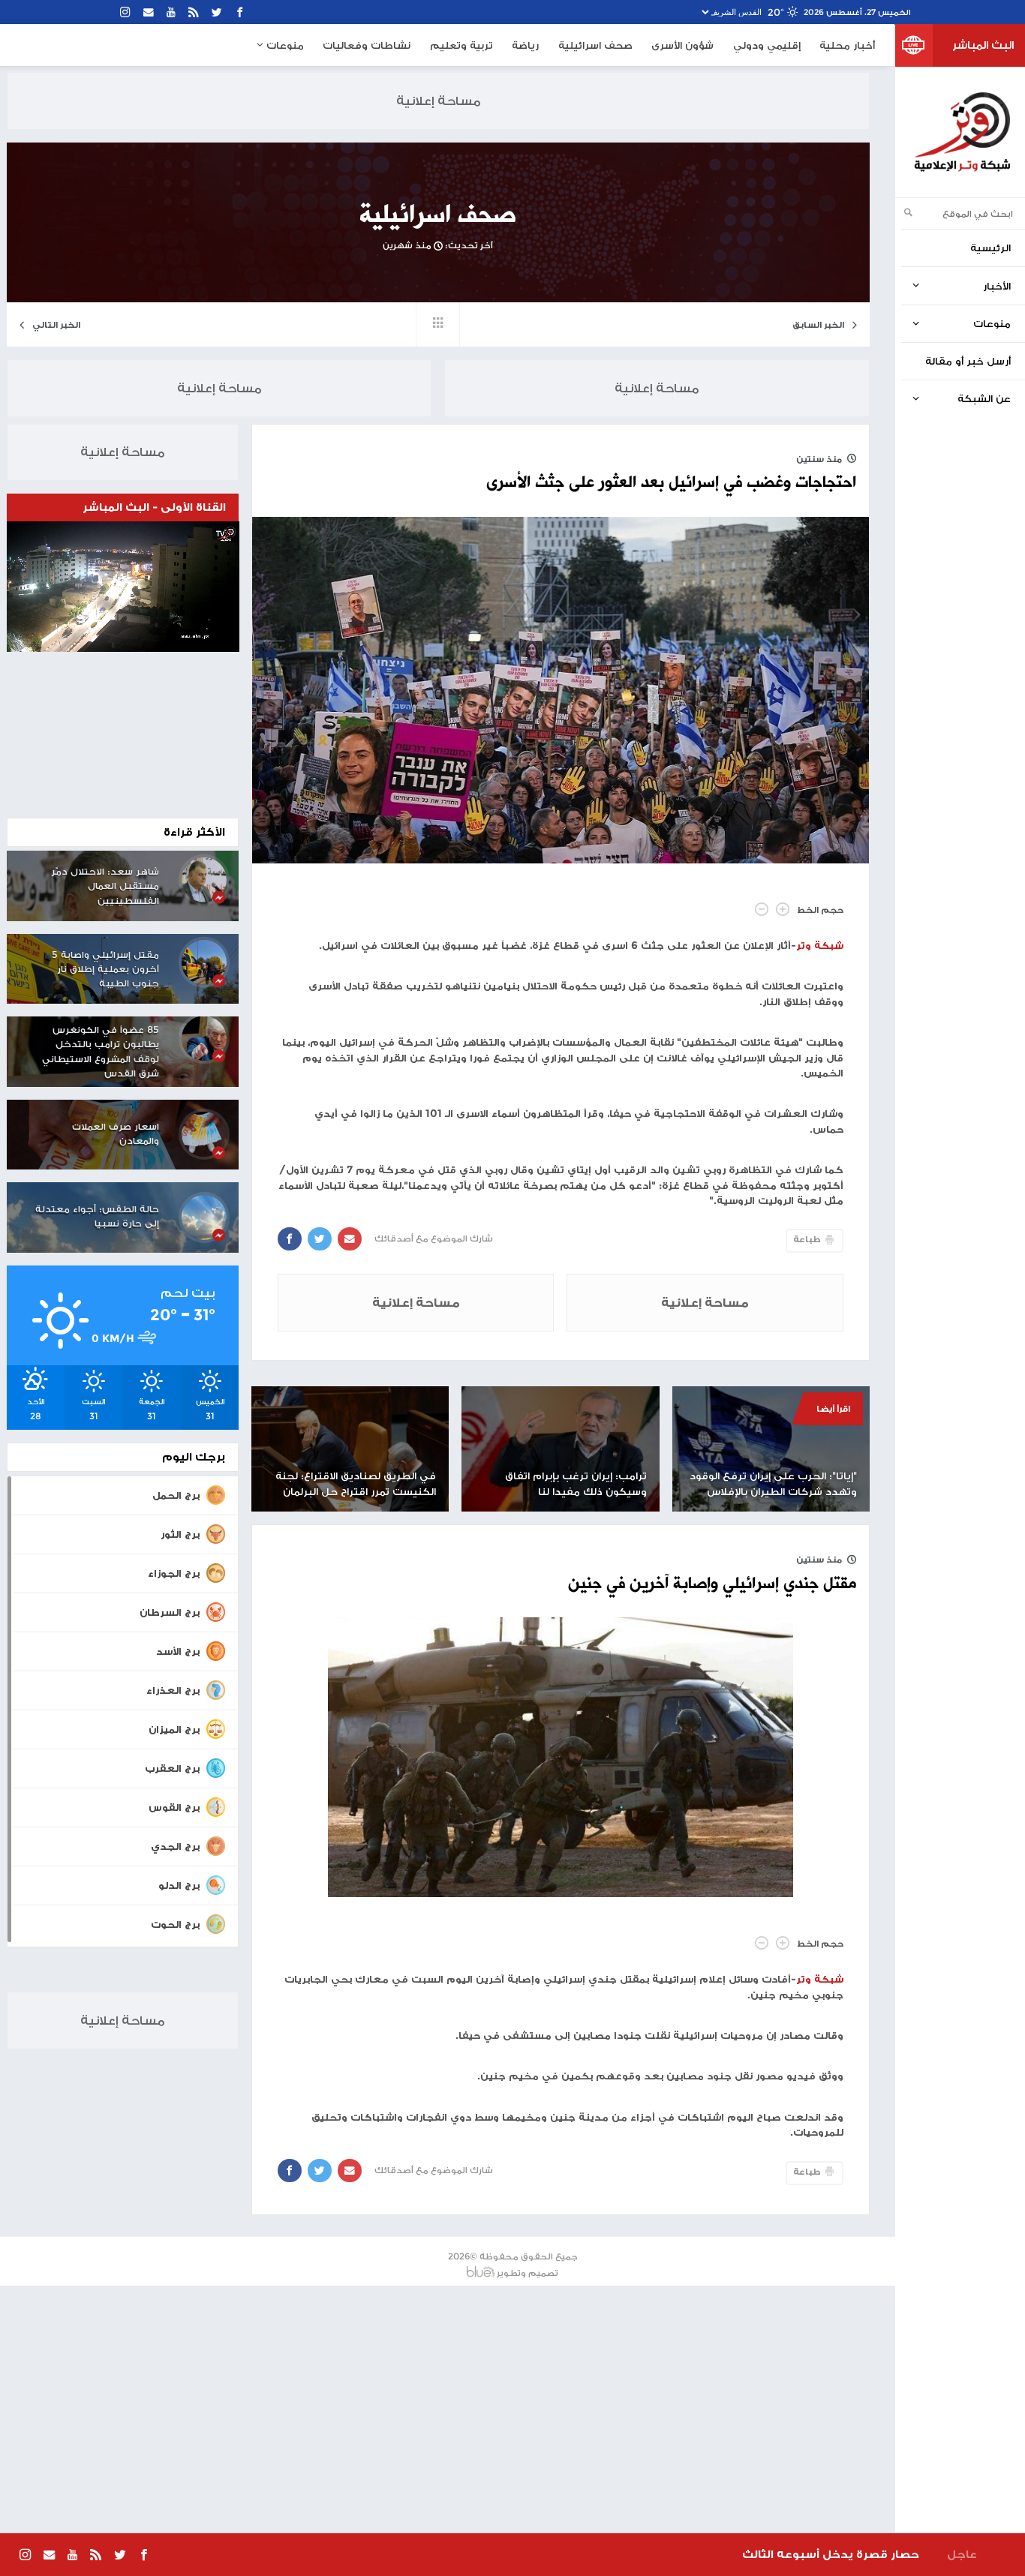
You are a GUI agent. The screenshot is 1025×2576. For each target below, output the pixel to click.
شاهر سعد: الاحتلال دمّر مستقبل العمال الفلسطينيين (105, 886)
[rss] (194, 12)
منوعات (284, 45)
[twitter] (217, 12)
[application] (123, 587)
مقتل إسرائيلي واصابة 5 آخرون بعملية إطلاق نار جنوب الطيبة (105, 969)
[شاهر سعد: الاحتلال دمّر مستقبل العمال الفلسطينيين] (204, 879)
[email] (149, 12)
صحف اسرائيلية (595, 45)
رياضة (525, 45)
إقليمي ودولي (767, 45)
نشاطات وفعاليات (367, 45)
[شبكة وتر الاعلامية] (962, 132)
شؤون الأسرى (682, 45)
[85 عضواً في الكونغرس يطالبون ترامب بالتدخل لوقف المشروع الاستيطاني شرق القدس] (204, 1038)
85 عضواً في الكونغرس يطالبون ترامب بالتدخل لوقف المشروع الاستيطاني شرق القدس (101, 1052)
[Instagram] (126, 12)
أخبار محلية (847, 45)
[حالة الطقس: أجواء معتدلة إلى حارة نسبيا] (204, 1217)
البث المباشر (983, 45)
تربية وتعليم (461, 45)
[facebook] (240, 12)
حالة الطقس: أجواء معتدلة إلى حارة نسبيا (97, 1216)
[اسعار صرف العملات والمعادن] (204, 1134)
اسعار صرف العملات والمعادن (116, 1133)
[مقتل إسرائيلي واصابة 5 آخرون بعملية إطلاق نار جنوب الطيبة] (204, 962)
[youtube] (171, 12)
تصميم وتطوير (528, 2273)
